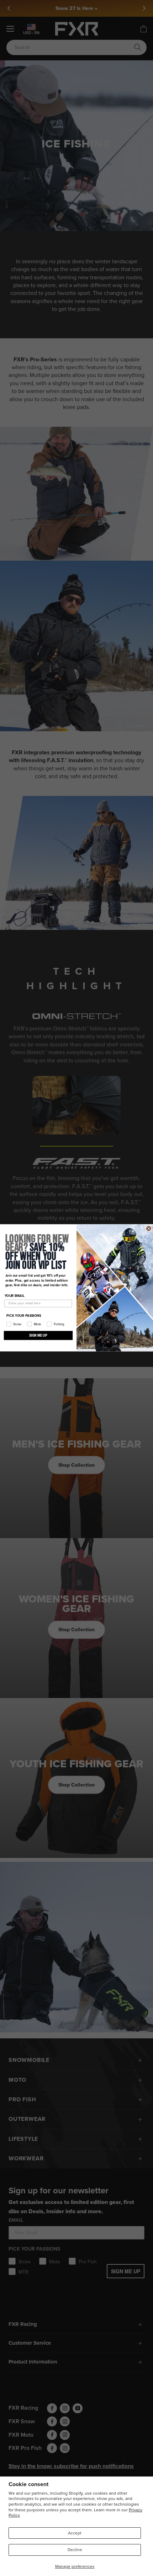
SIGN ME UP (38, 1335)
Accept (75, 2533)
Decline (75, 2550)
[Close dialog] (149, 1228)
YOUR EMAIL (15, 1296)
